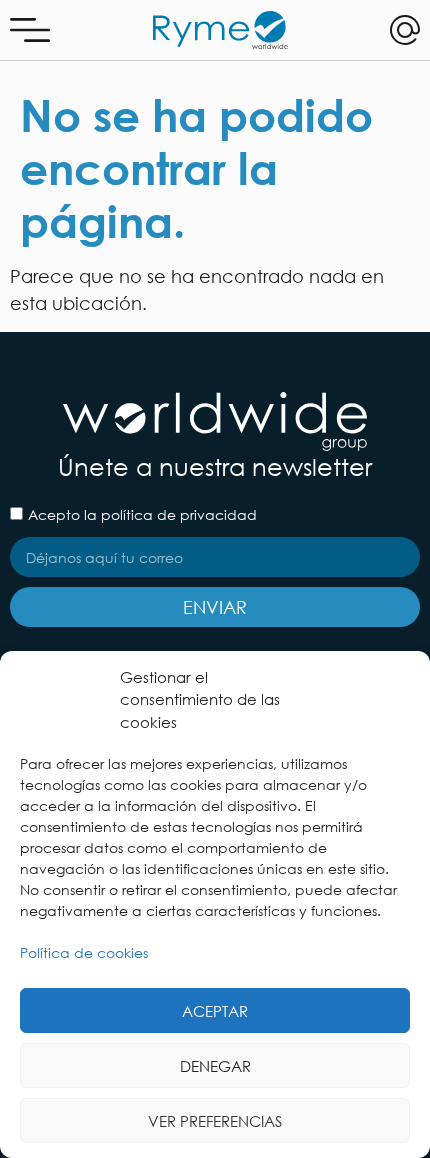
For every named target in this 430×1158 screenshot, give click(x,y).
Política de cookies (84, 952)
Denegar (215, 1066)
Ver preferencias (215, 1121)
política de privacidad (179, 514)
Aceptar (215, 1011)
